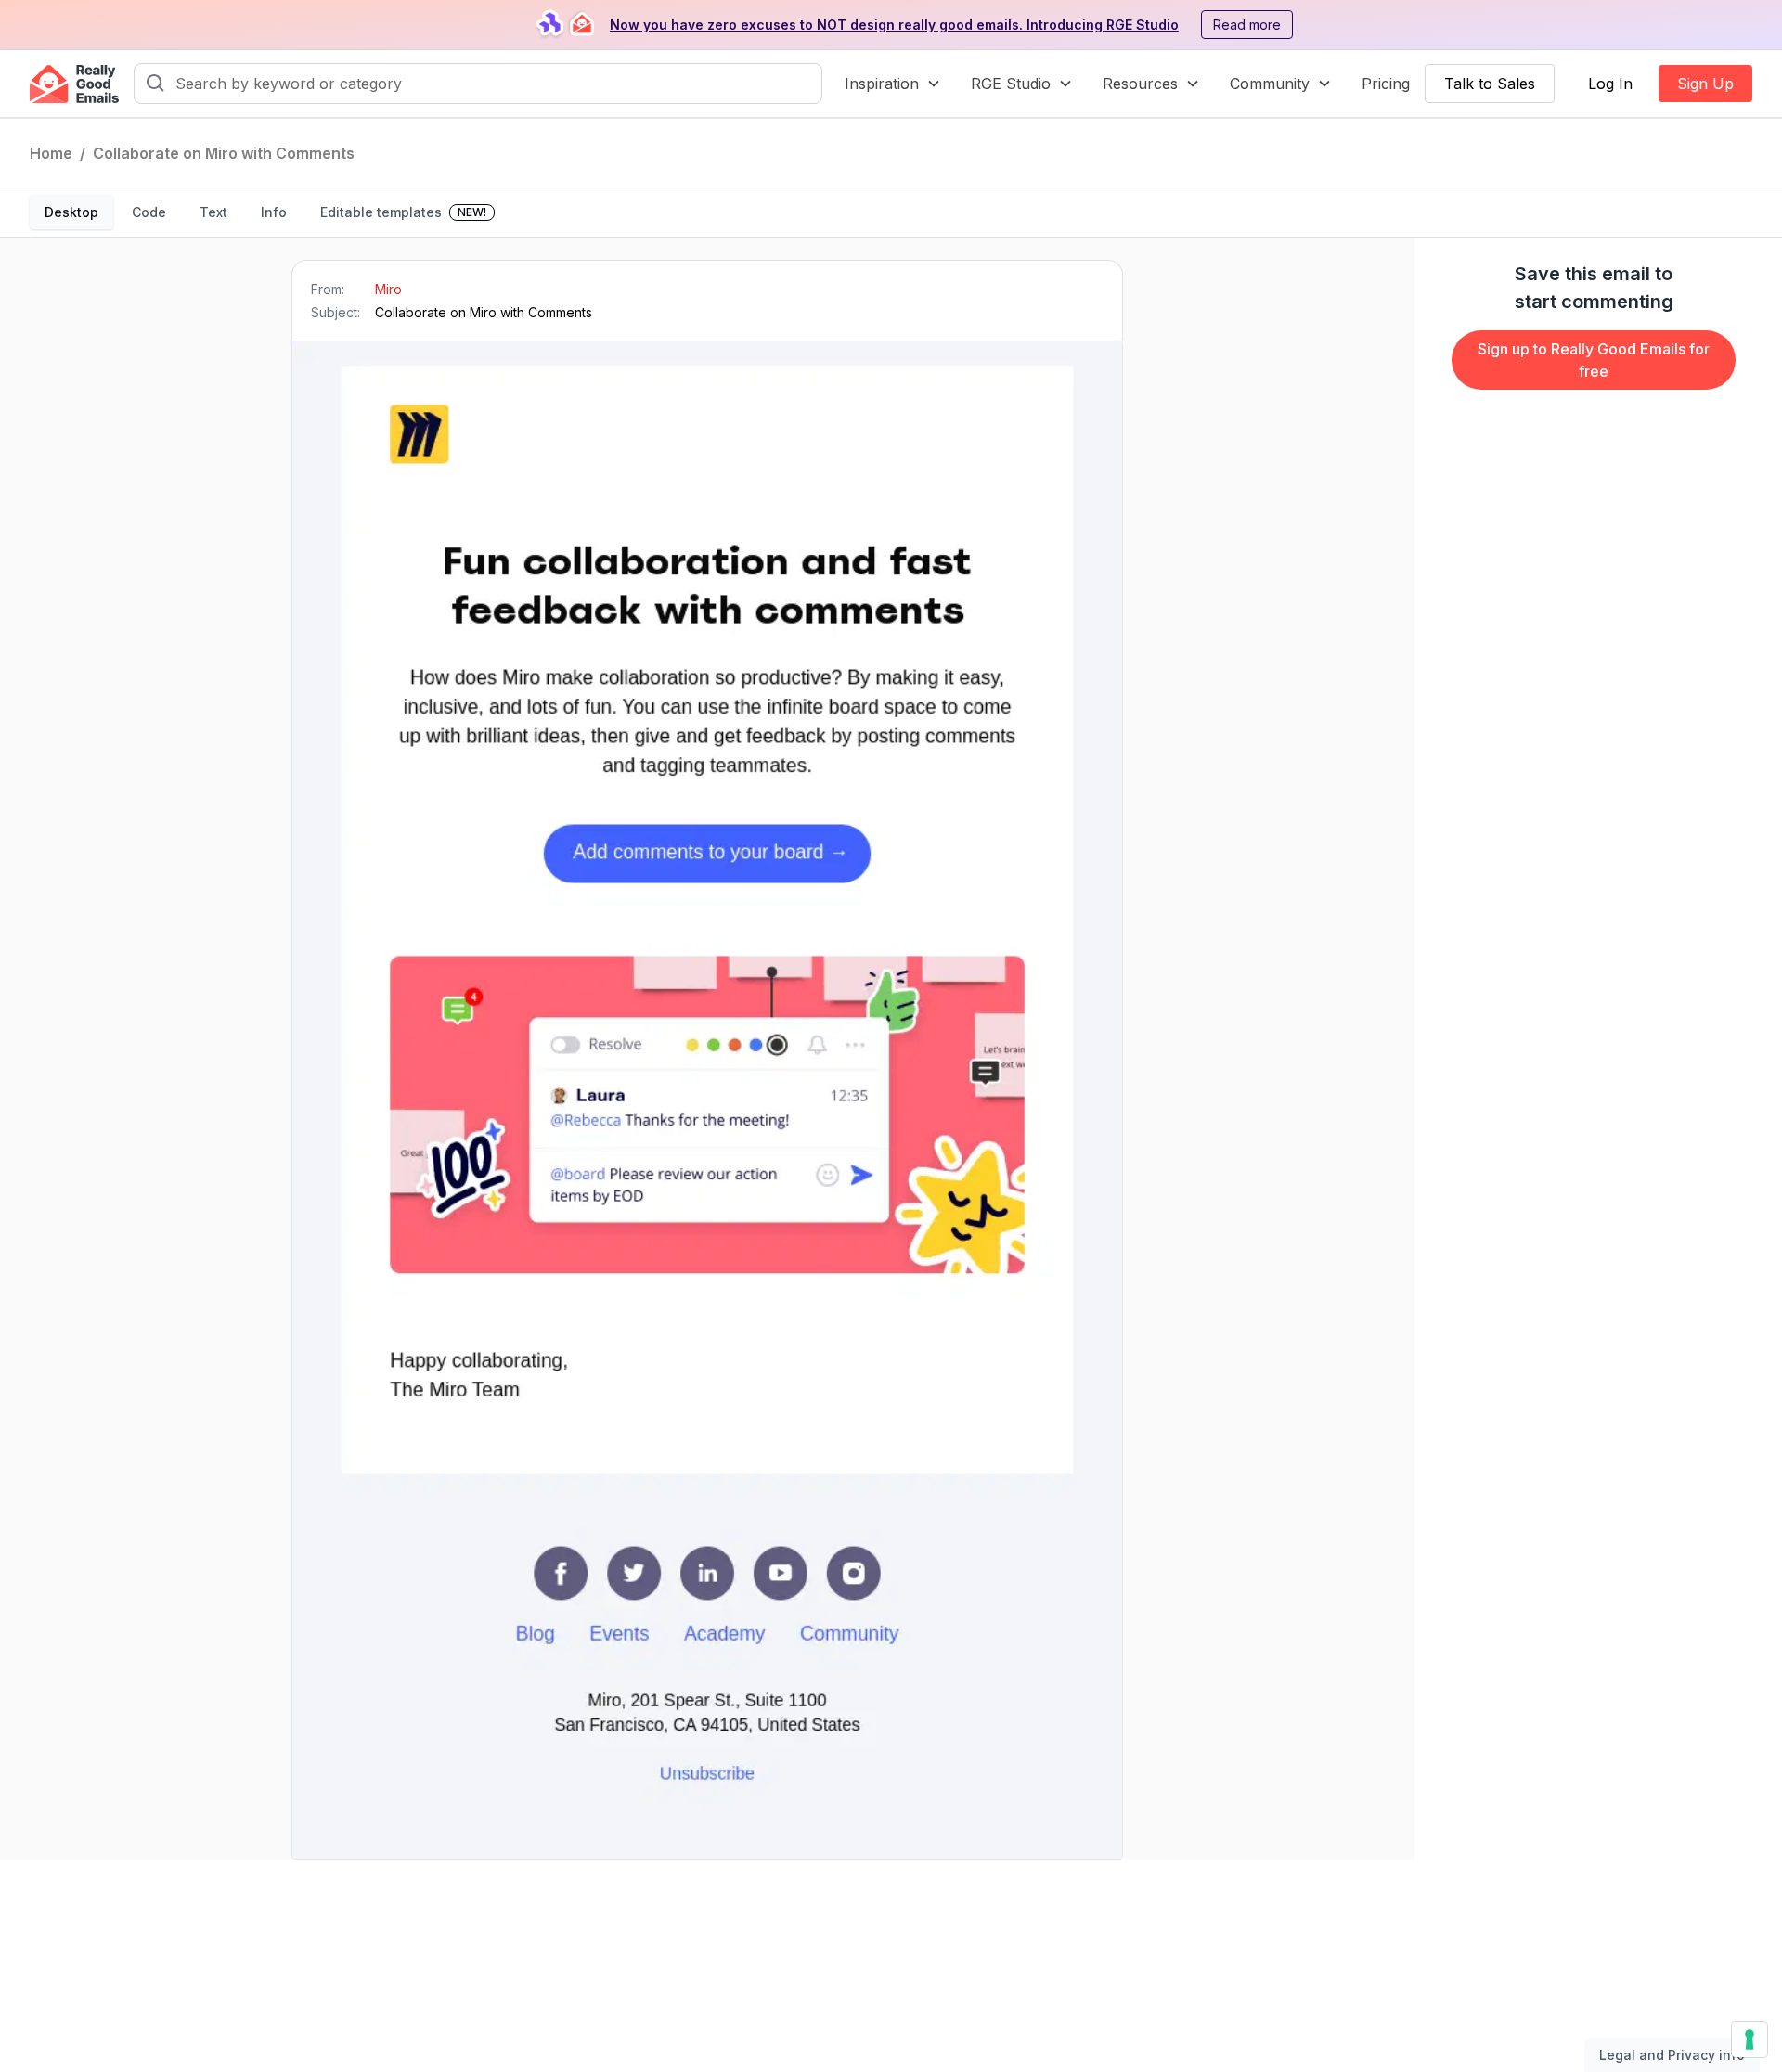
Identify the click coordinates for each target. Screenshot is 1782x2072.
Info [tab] (274, 212)
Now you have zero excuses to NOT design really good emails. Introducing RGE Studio (894, 25)
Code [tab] (149, 212)
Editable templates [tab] (403, 212)
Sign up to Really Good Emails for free (1594, 360)
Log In (1610, 84)
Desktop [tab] (71, 212)
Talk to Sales (1490, 84)
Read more (1247, 25)
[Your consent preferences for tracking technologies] (1750, 2040)
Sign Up (1705, 84)
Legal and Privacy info (1672, 2055)
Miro (388, 289)
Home (51, 153)
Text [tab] (213, 212)
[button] (893, 84)
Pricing (1386, 84)
